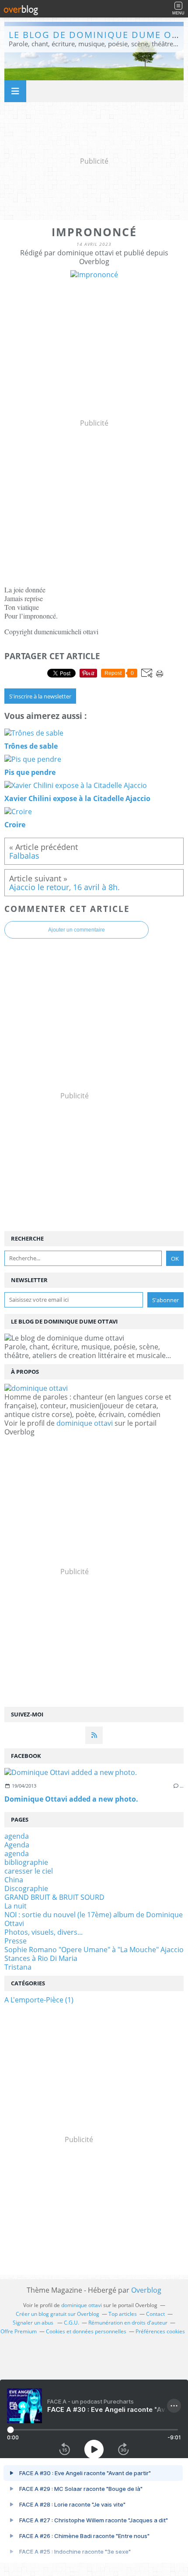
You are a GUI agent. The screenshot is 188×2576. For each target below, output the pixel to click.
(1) (39, 2000)
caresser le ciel (29, 1871)
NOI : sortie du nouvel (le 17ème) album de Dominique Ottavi (94, 1919)
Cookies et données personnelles (86, 2331)
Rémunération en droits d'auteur (128, 2323)
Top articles (123, 2314)
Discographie (26, 1888)
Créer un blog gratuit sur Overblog (57, 2314)
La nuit (16, 1906)
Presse (16, 1941)
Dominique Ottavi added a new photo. (71, 1799)
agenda (17, 1836)
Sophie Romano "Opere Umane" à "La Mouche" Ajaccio (94, 1950)
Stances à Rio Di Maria (41, 1958)
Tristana (18, 1967)
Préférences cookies (160, 2331)
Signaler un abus (34, 2323)
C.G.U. (71, 2323)
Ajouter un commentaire (77, 930)
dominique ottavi (85, 1423)
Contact (155, 2314)
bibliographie (26, 1862)
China (14, 1880)
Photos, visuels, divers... (44, 1932)
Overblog (146, 2290)
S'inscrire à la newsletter (40, 696)
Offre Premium (19, 2331)
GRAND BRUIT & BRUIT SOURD (54, 1897)
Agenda (17, 1845)
